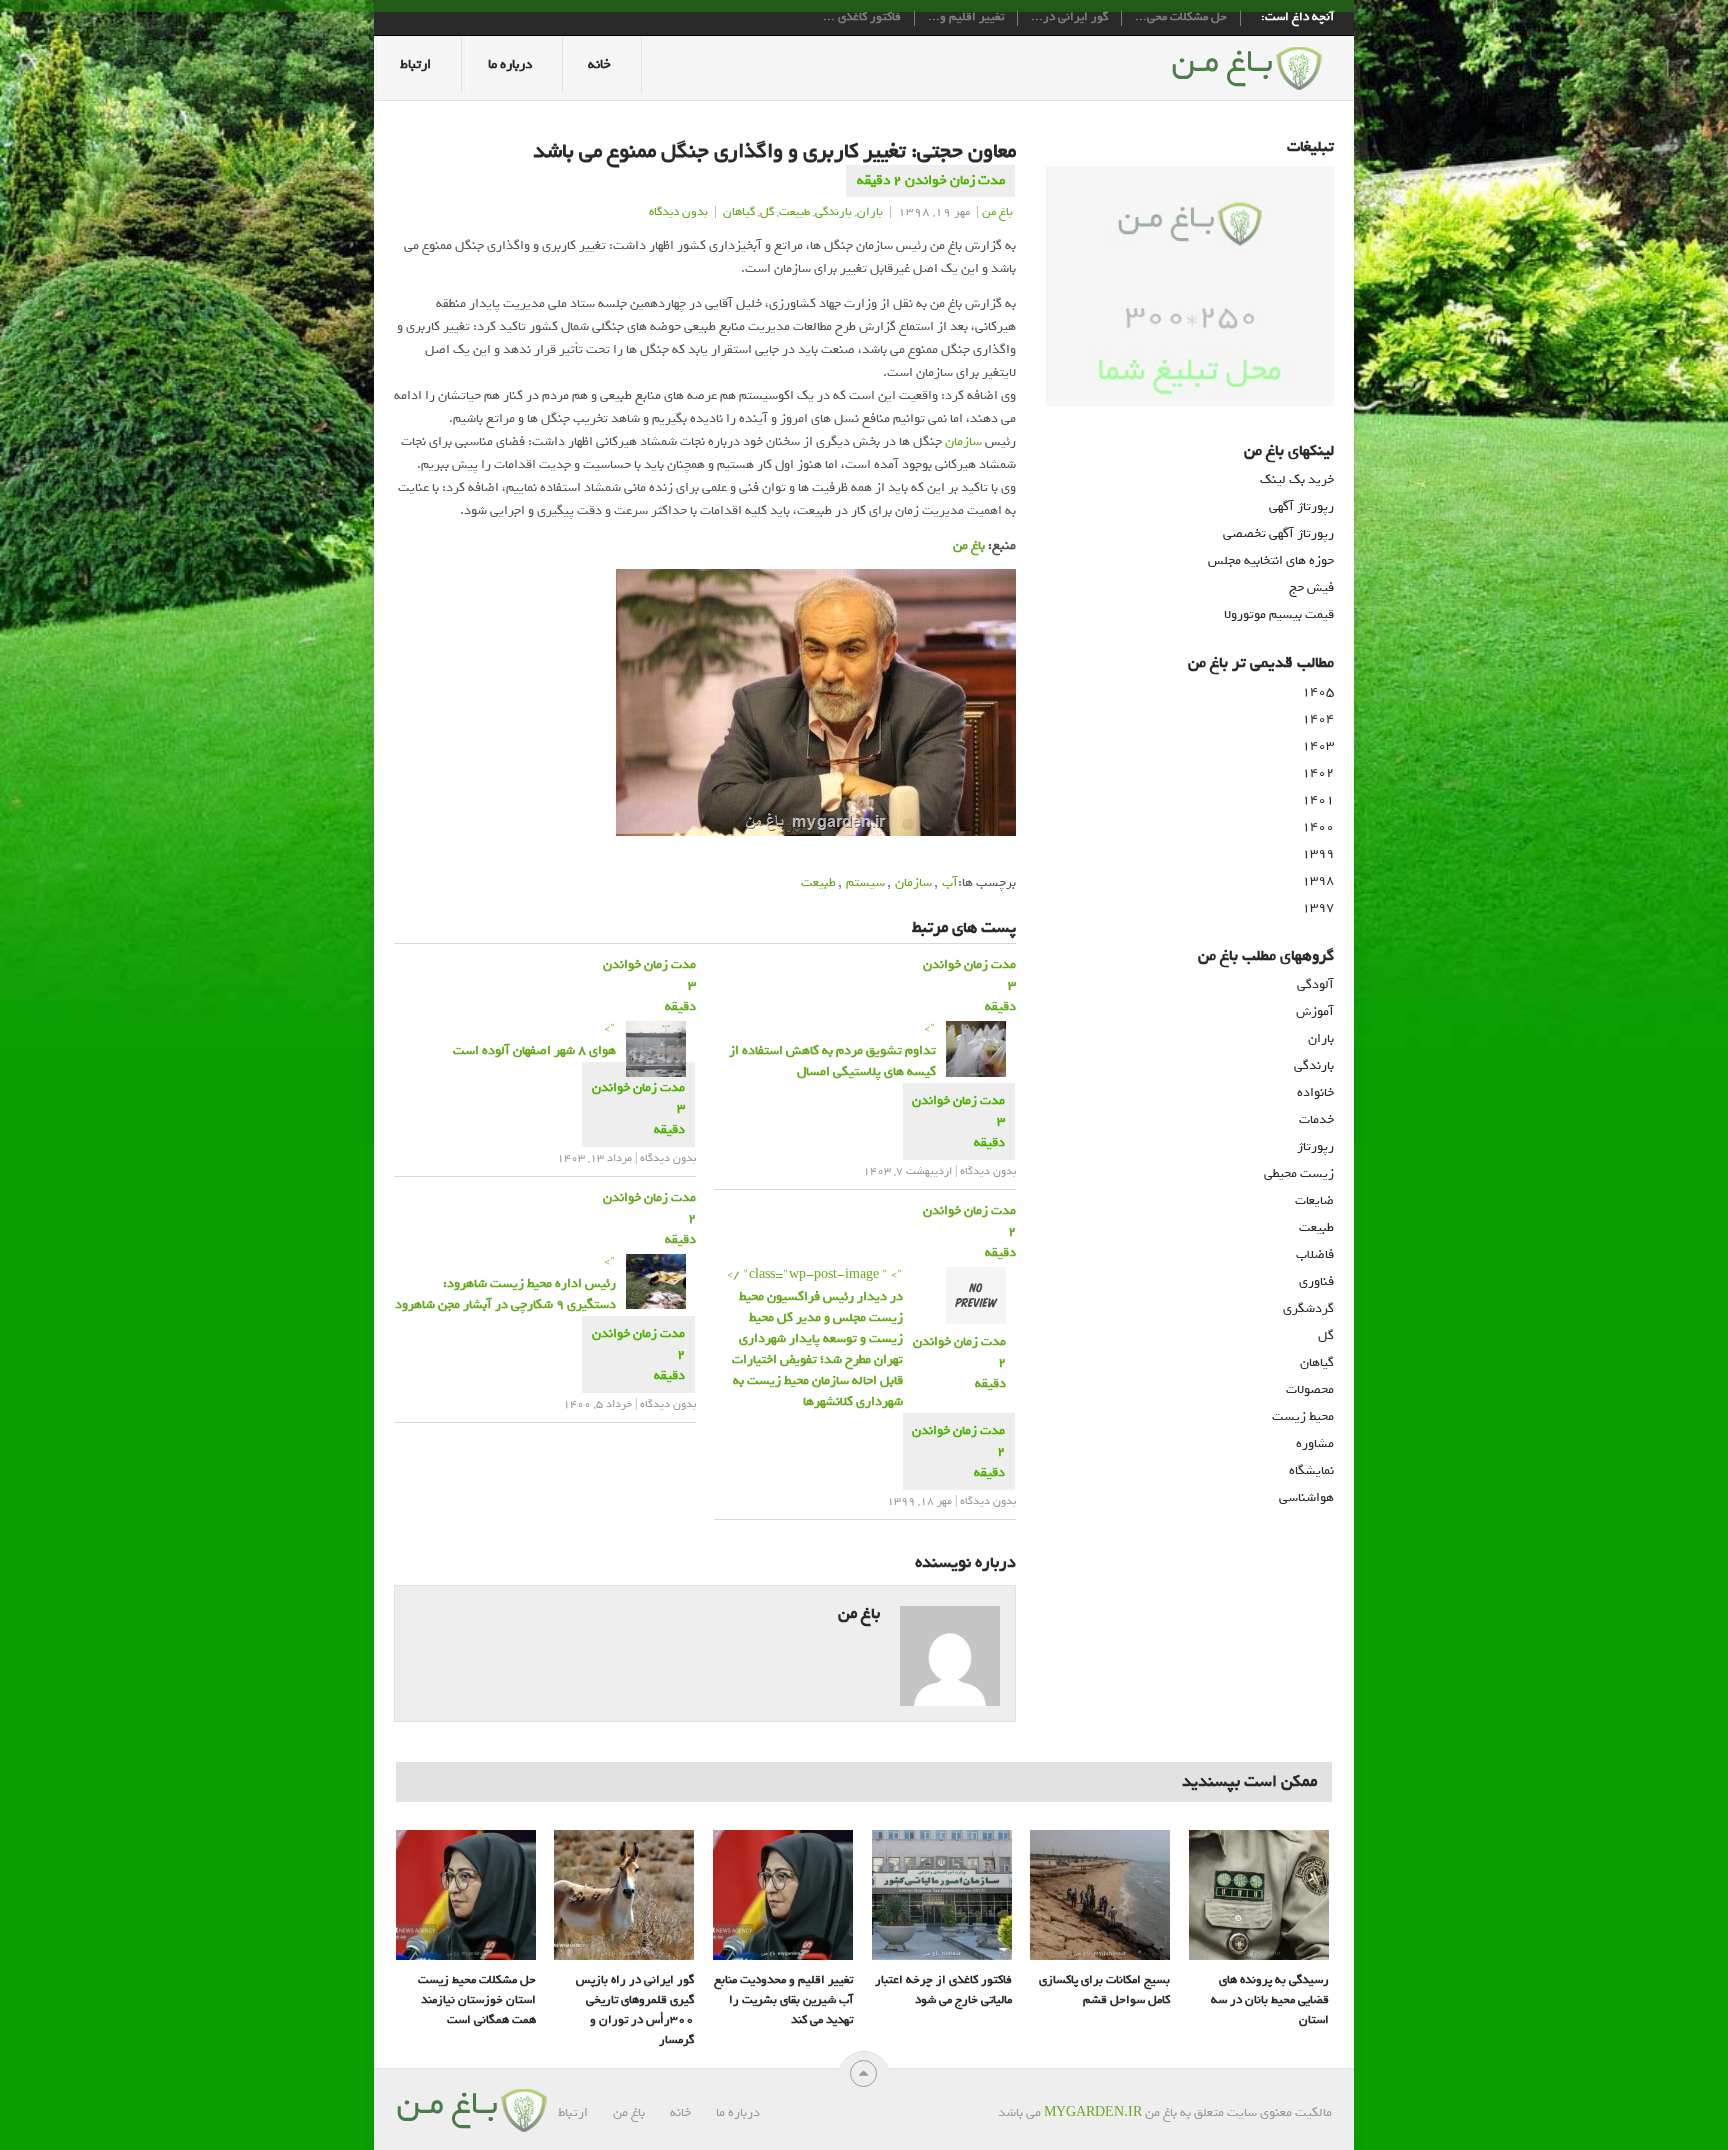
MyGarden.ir (1093, 2112)
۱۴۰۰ (1318, 826)
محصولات (1310, 1389)
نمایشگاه (1311, 1470)
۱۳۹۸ (1318, 880)
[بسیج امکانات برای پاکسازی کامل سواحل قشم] (1100, 1895)
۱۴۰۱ (1318, 799)
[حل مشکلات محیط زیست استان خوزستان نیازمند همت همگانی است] (466, 1895)
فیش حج (1311, 587)
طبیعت (794, 212)
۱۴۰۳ (1318, 745)
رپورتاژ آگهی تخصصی (1278, 533)
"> (534, 1039)
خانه (599, 64)
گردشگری (1308, 1308)
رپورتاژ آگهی (1301, 506)
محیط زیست (1303, 1416)
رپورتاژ (1315, 1146)
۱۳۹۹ (1318, 853)
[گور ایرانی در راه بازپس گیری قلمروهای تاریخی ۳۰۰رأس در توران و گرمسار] (624, 1895)
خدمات (1316, 1119)
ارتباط (415, 64)
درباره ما (510, 64)
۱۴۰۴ (1318, 718)
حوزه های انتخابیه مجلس (1271, 560)
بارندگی (833, 212)
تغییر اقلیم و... (966, 18)
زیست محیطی (1299, 1173)
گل (767, 212)
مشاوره (1315, 1443)
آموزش (1315, 1011)
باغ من (997, 212)
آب (950, 882)
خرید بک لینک (1297, 479)
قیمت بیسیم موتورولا (1279, 614)
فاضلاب (1315, 1254)
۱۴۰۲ (1318, 772)
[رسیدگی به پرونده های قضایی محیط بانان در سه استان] (1259, 1895)
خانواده (1315, 1092)
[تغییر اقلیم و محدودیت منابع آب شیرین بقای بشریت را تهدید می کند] (783, 1895)
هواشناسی (1306, 1497)
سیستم (865, 882)
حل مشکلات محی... (1181, 18)
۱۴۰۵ (1318, 691)
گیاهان (739, 212)
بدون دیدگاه (678, 212)
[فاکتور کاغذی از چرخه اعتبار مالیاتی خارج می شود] (942, 1895)
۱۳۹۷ (1318, 907)
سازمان (963, 441)
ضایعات (1314, 1200)
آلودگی (1315, 984)
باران (870, 212)
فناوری (1316, 1281)
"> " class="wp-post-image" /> (815, 1338)
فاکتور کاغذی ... (862, 18)
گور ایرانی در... (1069, 18)
